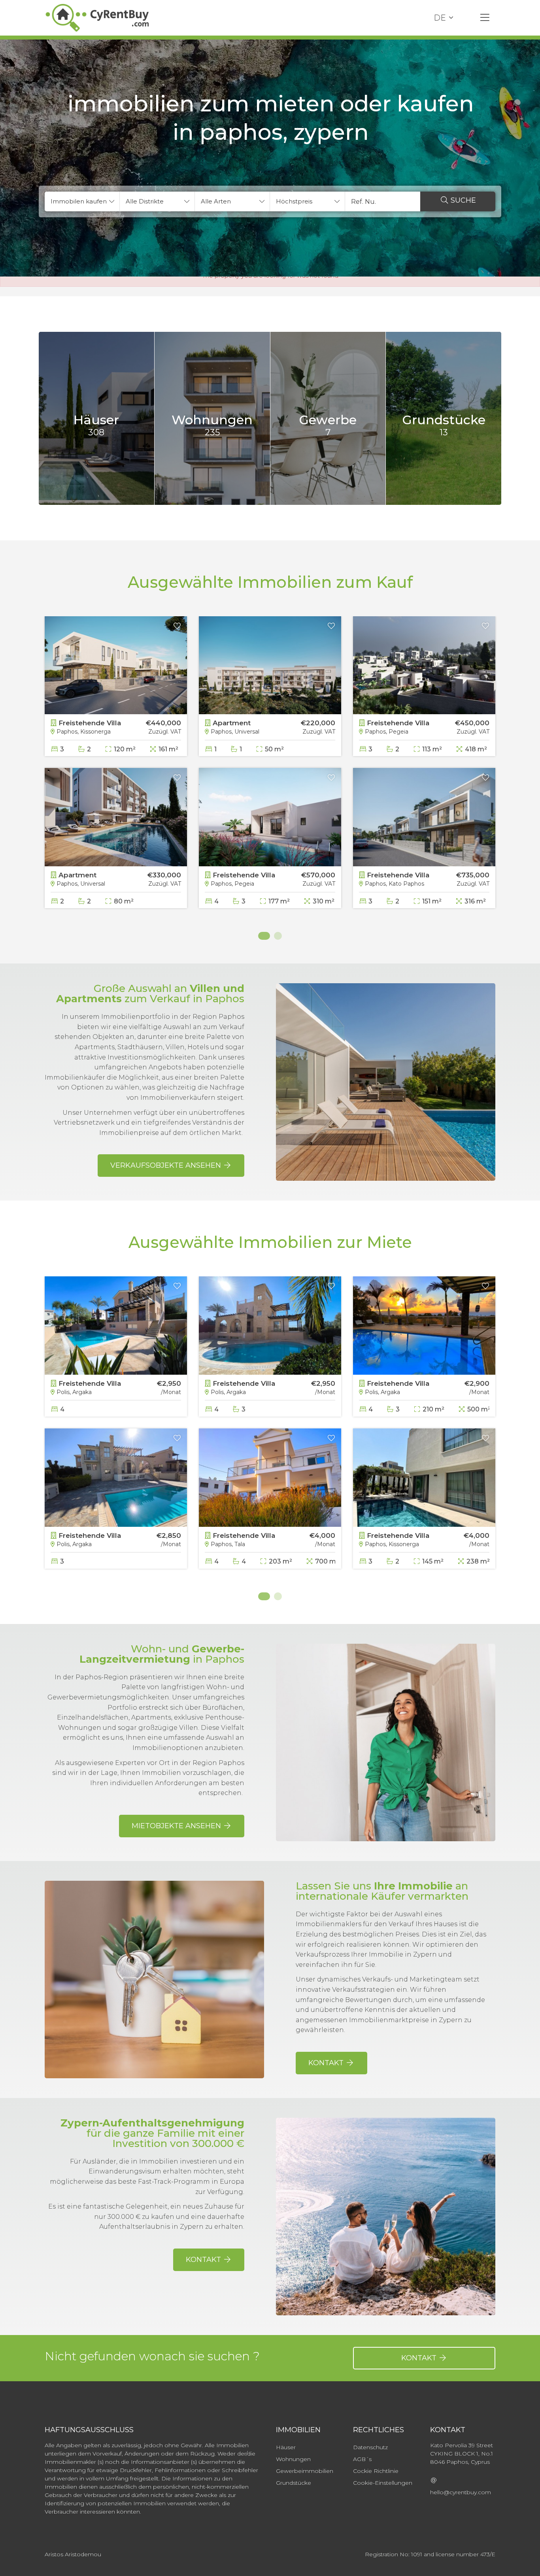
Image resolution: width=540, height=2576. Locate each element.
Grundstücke (294, 2483)
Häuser (286, 2447)
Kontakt (420, 2358)
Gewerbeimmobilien (305, 2471)
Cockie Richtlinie (376, 2471)
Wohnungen (293, 2459)
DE (440, 18)
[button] (82, 201)
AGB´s (362, 2459)
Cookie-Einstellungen (383, 2483)
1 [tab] (262, 936)
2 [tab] (278, 936)
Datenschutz (370, 2447)
